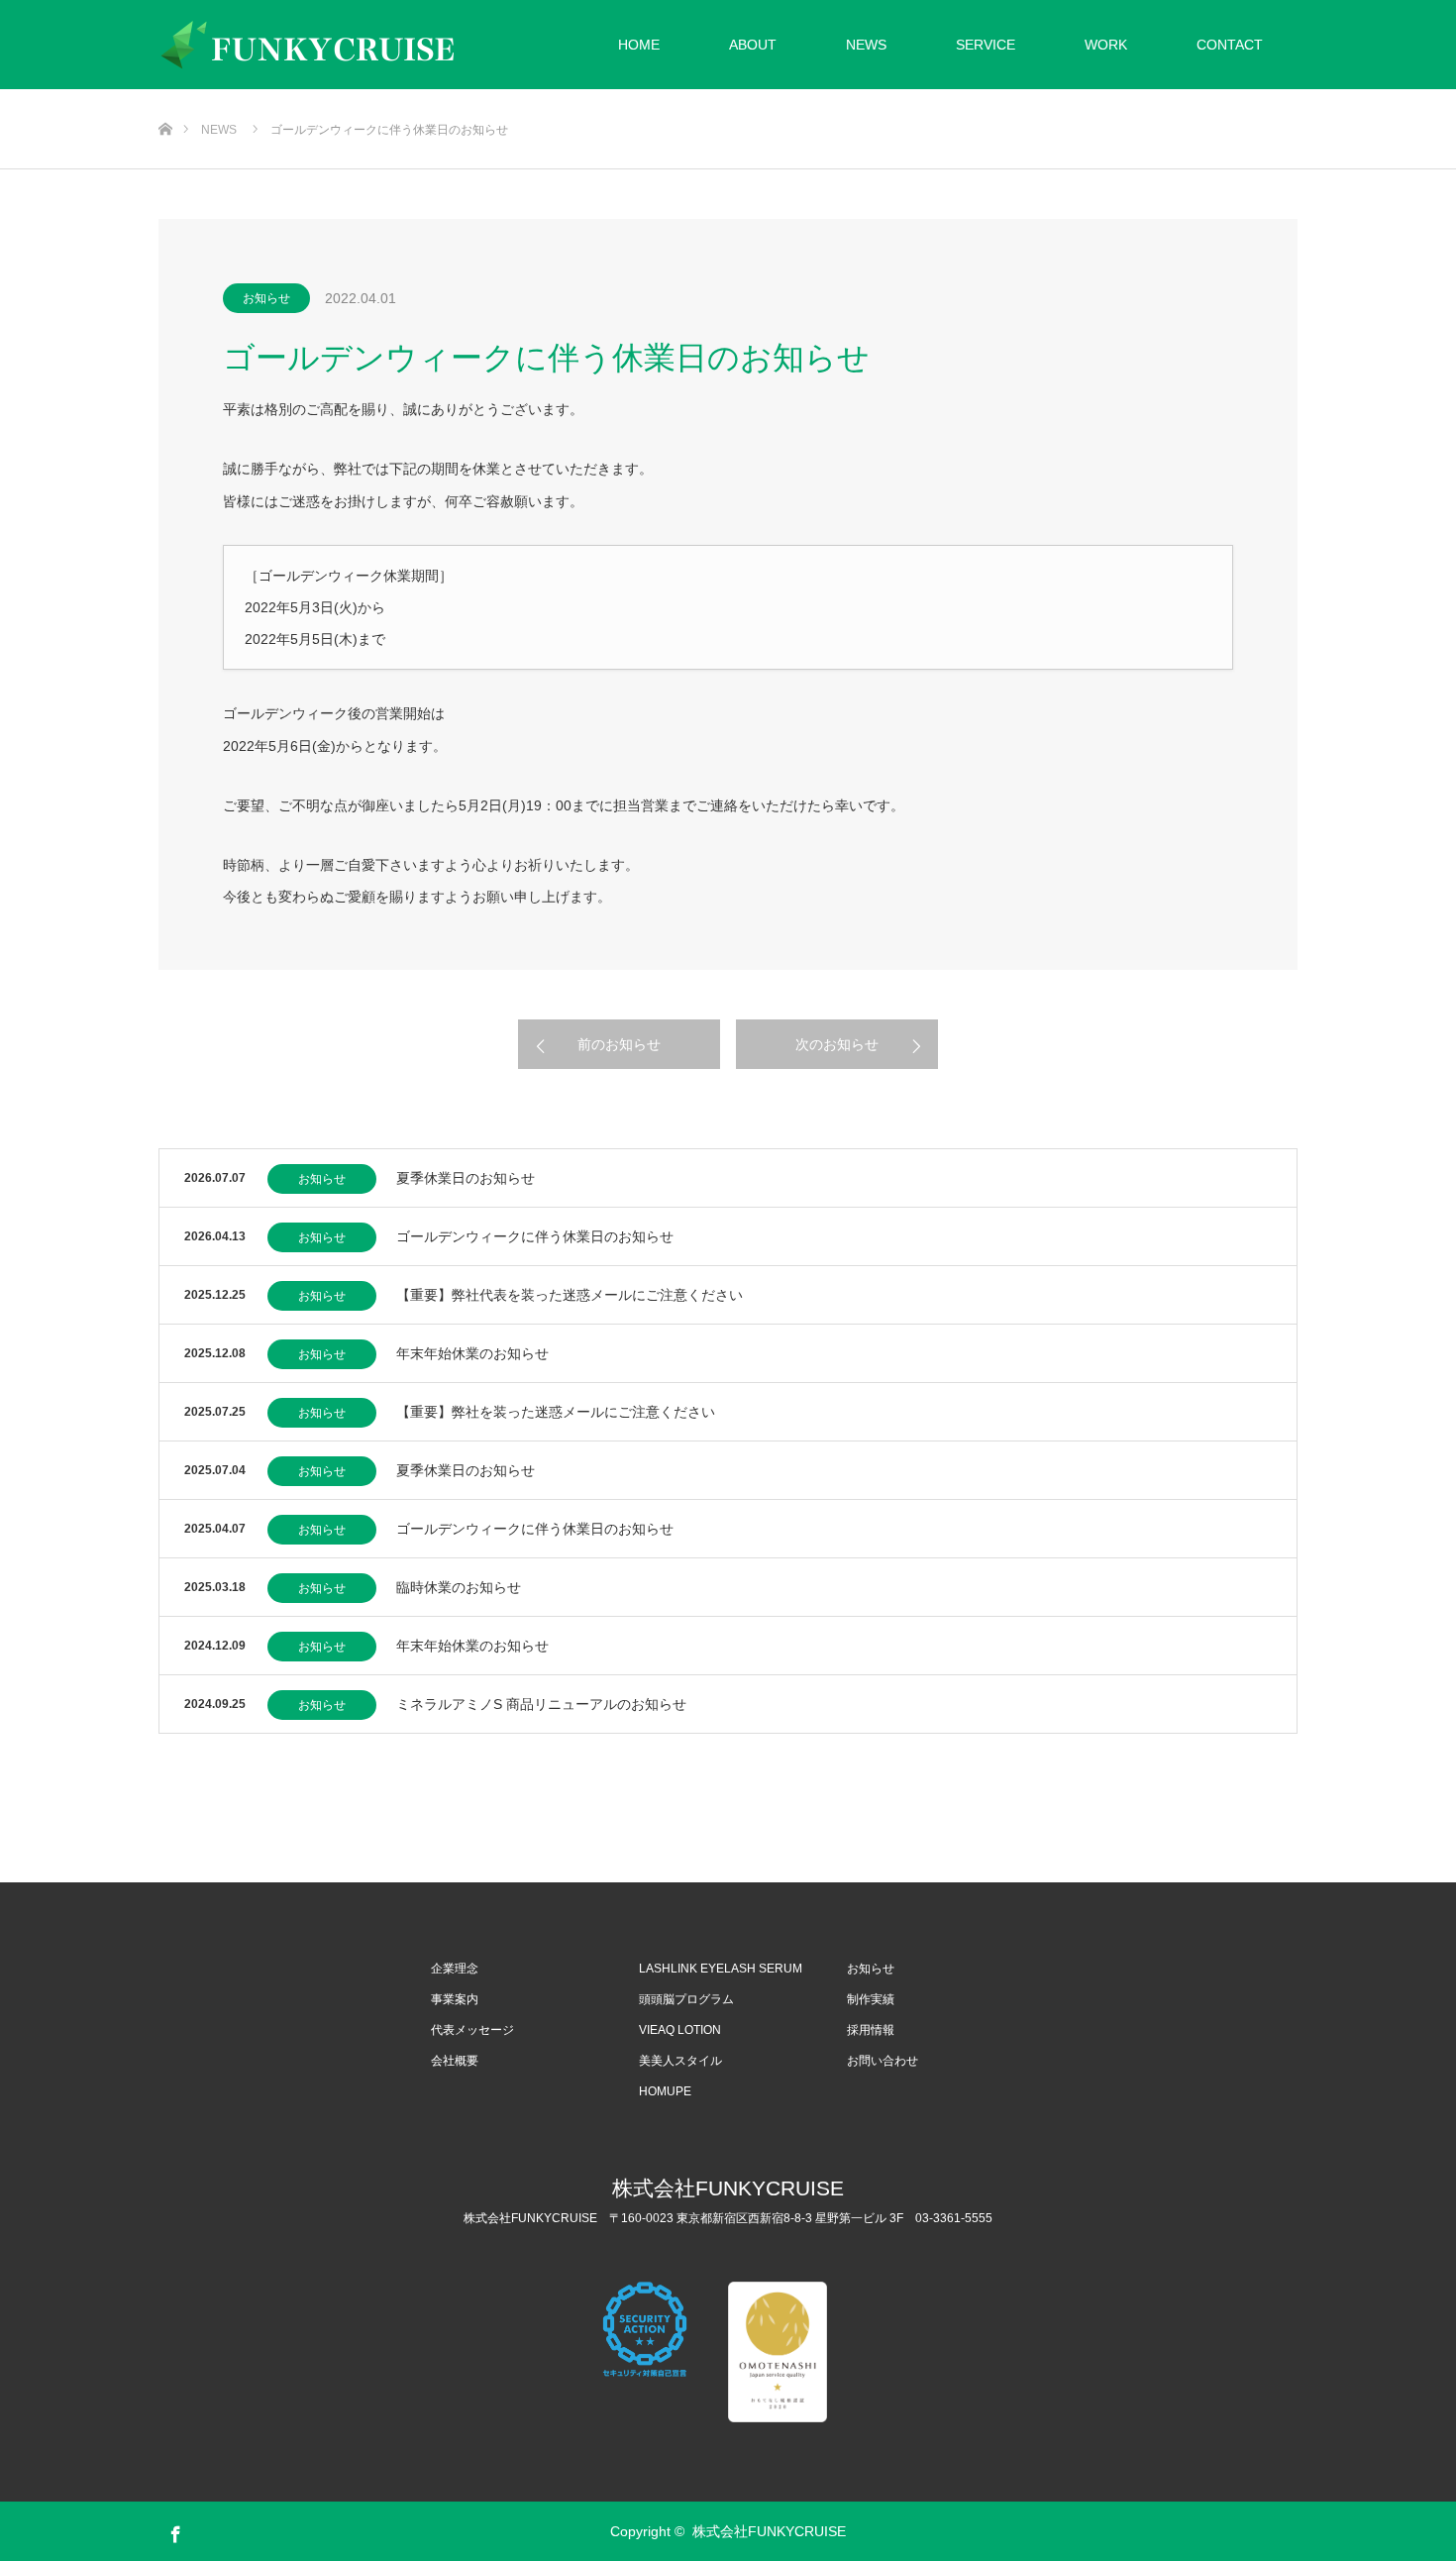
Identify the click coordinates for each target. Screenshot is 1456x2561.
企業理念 (455, 1969)
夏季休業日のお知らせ (466, 1178)
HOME (639, 45)
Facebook (173, 2530)
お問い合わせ (883, 2061)
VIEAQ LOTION (680, 2030)
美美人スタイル (680, 2061)
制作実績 (871, 1999)
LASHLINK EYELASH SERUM (721, 1969)
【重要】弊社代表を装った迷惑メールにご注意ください (570, 1295)
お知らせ (266, 298)
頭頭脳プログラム (686, 1999)
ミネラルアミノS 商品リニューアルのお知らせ (541, 1704)
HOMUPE (665, 2091)
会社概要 (455, 2061)
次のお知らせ (837, 1044)
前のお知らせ (619, 1044)
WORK (1106, 45)
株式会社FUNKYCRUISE (728, 2188)
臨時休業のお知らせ (459, 1587)
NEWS (866, 45)
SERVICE (986, 45)
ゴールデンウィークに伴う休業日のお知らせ (535, 1236)
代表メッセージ (472, 2030)
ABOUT (753, 45)
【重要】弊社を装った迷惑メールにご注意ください (556, 1412)
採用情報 (871, 2030)
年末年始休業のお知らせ (472, 1353)
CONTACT (1230, 45)
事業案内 (455, 1999)
